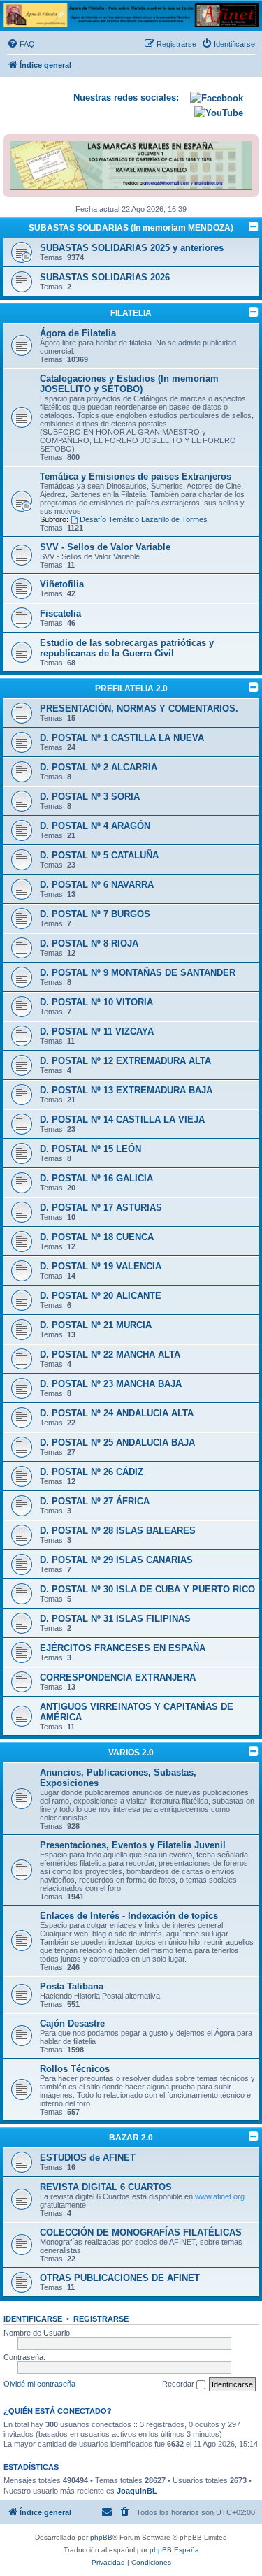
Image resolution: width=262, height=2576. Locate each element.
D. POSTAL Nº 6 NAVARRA (97, 885)
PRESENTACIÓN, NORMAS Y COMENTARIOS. (139, 708)
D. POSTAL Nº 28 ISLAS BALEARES (118, 1531)
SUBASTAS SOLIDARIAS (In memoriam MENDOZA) (131, 228)
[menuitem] (21, 44)
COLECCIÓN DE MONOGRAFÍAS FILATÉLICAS (141, 2232)
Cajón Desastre (72, 2023)
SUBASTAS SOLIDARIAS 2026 (105, 277)
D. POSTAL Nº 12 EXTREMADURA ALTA (125, 1061)
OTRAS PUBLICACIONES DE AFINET (120, 2278)
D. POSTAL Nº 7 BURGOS (95, 914)
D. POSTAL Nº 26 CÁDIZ (92, 1472)
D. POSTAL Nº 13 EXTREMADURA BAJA (126, 1090)
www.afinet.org (220, 2196)
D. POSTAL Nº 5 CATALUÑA (99, 855)
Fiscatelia (60, 613)
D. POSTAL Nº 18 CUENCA (97, 1237)
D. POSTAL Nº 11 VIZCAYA (97, 1031)
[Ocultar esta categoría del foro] (254, 226)
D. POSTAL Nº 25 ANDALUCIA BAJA (117, 1442)
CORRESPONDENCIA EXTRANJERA (118, 1677)
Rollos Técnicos (75, 2069)
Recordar (179, 2384)
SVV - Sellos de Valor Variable (105, 547)
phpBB (101, 2537)
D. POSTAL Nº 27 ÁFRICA (95, 1501)
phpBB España (174, 2550)
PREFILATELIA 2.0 (131, 689)
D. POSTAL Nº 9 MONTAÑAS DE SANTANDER (138, 973)
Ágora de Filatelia (78, 333)
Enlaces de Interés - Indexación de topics (129, 1916)
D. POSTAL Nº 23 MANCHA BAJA (111, 1384)
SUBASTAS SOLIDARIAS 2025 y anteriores (132, 248)
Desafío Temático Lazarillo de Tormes (144, 519)
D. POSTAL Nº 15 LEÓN (90, 1149)
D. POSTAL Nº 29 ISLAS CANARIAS (116, 1560)
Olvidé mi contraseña (39, 2384)
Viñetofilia (62, 584)
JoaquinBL (137, 2491)
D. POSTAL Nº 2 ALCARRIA (99, 767)
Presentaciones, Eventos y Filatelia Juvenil (133, 1845)
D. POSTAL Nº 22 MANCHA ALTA (110, 1354)
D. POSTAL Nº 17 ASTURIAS (101, 1208)
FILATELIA (131, 313)
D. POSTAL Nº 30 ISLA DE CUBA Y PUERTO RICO (147, 1589)
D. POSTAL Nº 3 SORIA (90, 797)
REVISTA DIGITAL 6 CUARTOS (106, 2187)
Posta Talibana (72, 1986)
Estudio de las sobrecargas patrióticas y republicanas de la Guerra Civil (127, 648)
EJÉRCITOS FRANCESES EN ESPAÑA (123, 1648)
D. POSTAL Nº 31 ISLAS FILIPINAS (115, 1619)
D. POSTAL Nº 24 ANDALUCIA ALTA (117, 1413)
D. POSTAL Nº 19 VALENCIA (101, 1266)
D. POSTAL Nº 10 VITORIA (96, 1002)
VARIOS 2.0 (131, 1753)
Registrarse (101, 2319)
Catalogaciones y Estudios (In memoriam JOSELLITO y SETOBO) (129, 384)
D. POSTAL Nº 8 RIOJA (89, 943)
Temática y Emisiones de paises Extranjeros (136, 476)
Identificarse (33, 2319)
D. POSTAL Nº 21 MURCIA (96, 1325)
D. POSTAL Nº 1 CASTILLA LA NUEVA (122, 738)
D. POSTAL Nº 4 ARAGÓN (95, 826)
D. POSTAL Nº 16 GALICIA (96, 1178)
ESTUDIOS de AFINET (88, 2158)
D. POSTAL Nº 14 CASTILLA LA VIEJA (122, 1120)
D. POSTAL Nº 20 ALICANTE (101, 1296)
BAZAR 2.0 (131, 2138)
